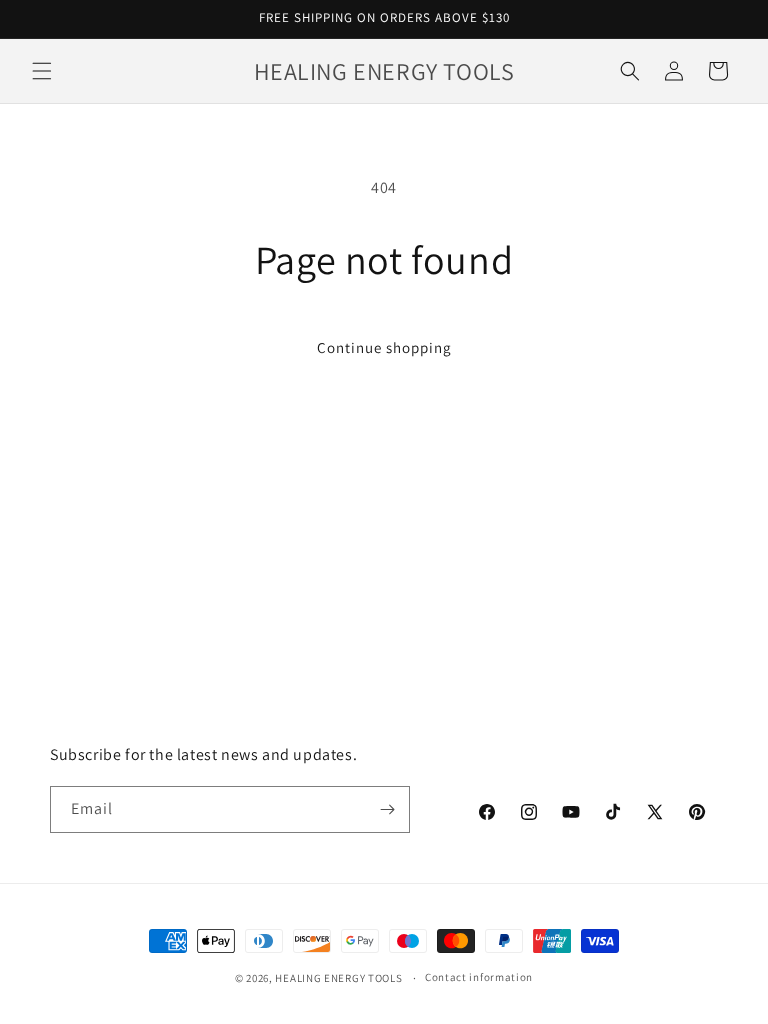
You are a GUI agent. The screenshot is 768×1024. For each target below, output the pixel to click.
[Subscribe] (387, 809)
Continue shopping (384, 347)
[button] (42, 71)
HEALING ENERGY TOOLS (338, 978)
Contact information (479, 977)
